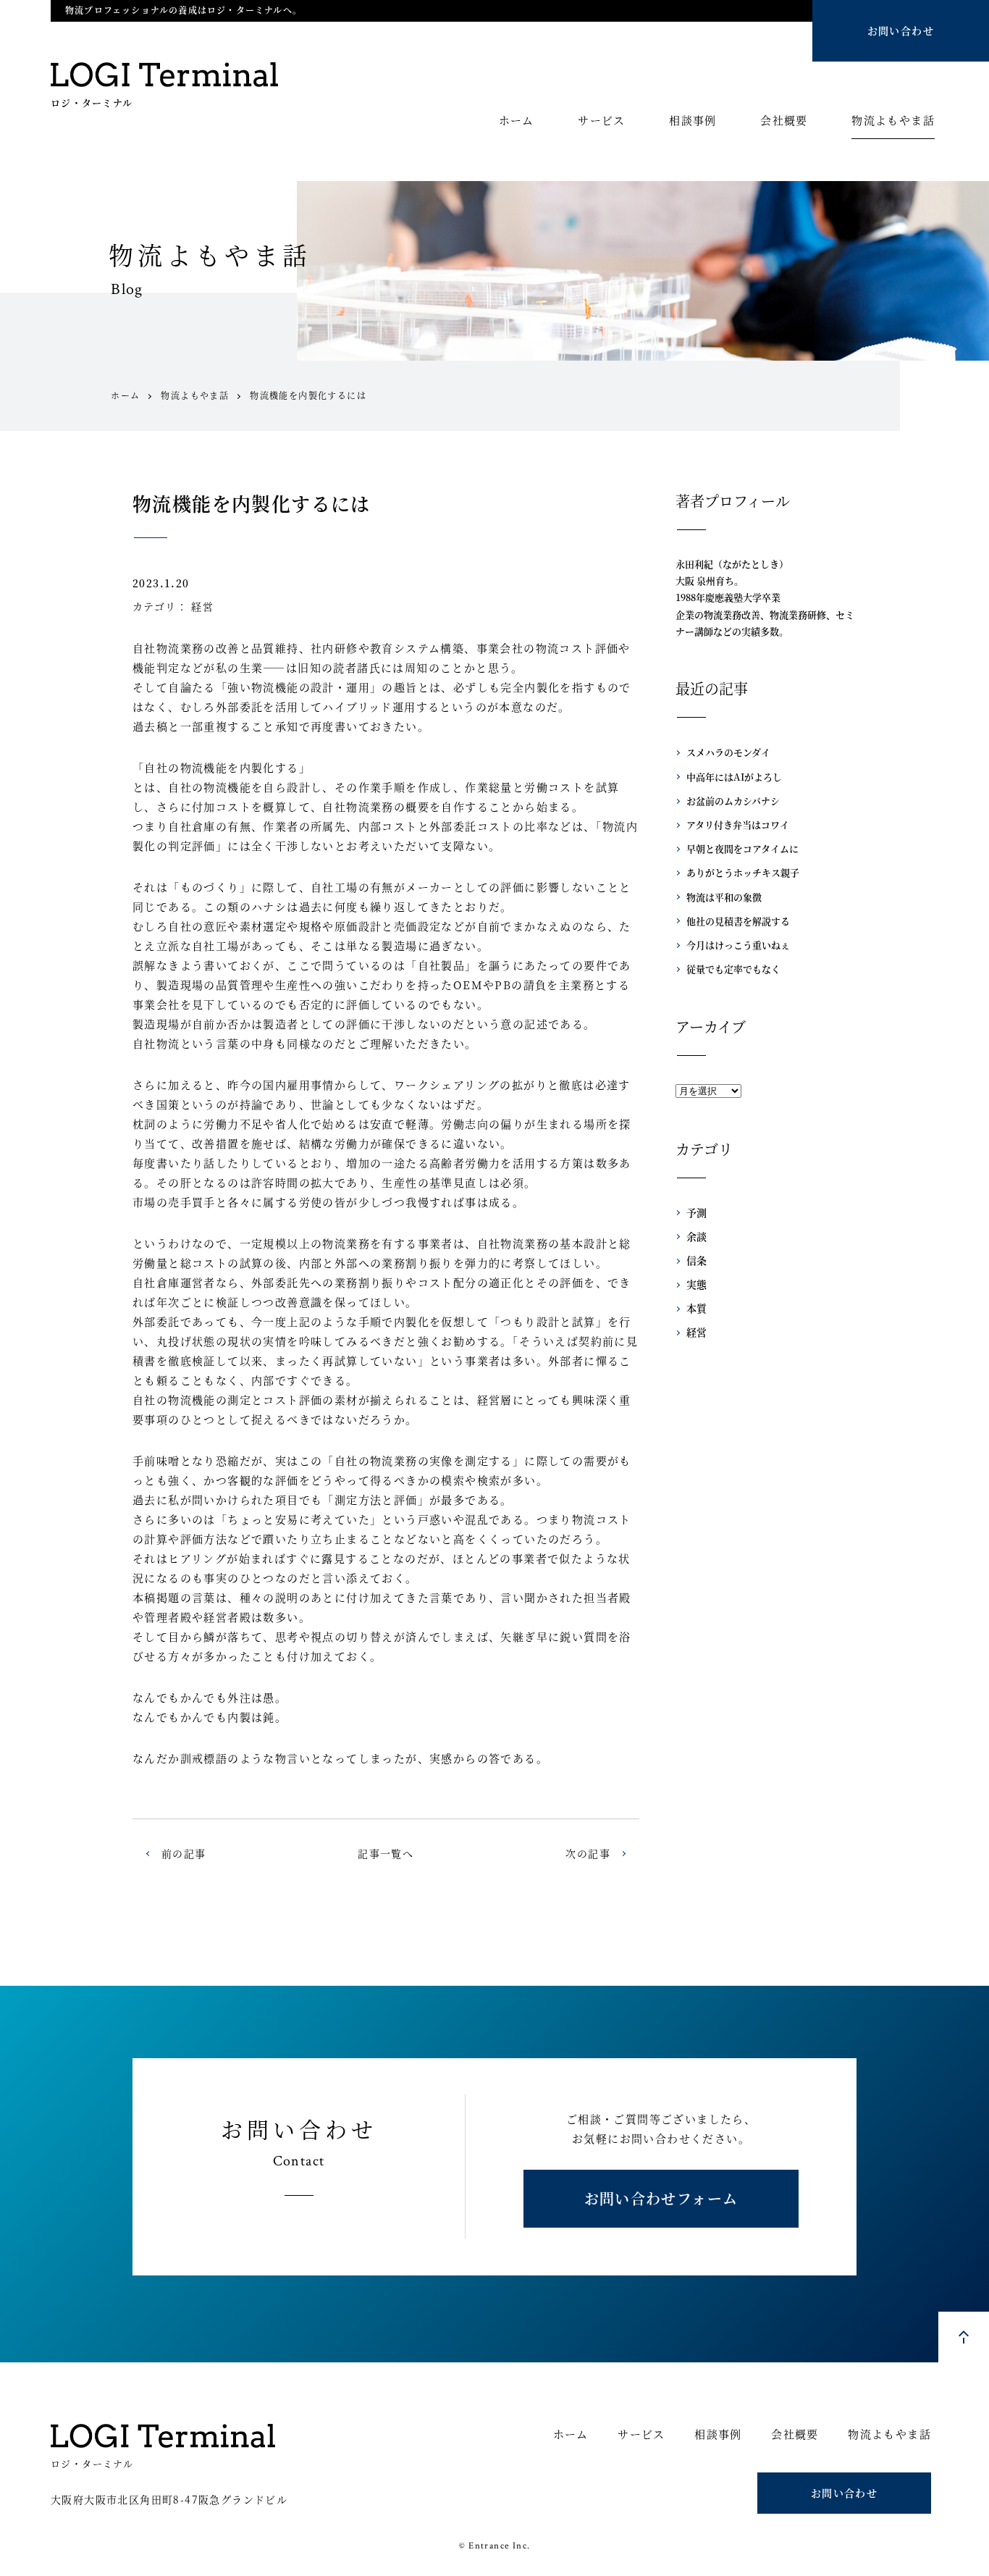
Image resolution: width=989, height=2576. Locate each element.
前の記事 (184, 1853)
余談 (696, 1236)
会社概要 (784, 121)
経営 (202, 606)
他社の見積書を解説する (738, 921)
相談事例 (693, 121)
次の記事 (588, 1853)
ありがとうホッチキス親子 (743, 872)
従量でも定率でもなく (733, 969)
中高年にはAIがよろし (734, 777)
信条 (696, 1260)
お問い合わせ (901, 30)
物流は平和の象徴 (724, 897)
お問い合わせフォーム (661, 2198)
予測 (696, 1212)
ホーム (517, 121)
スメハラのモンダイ (728, 752)
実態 (696, 1284)
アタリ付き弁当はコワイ (738, 825)
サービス (602, 121)
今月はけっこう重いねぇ (738, 945)
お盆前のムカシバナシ (733, 801)
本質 (696, 1308)
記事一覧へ (386, 1853)
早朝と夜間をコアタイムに (742, 848)
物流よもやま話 (893, 121)
